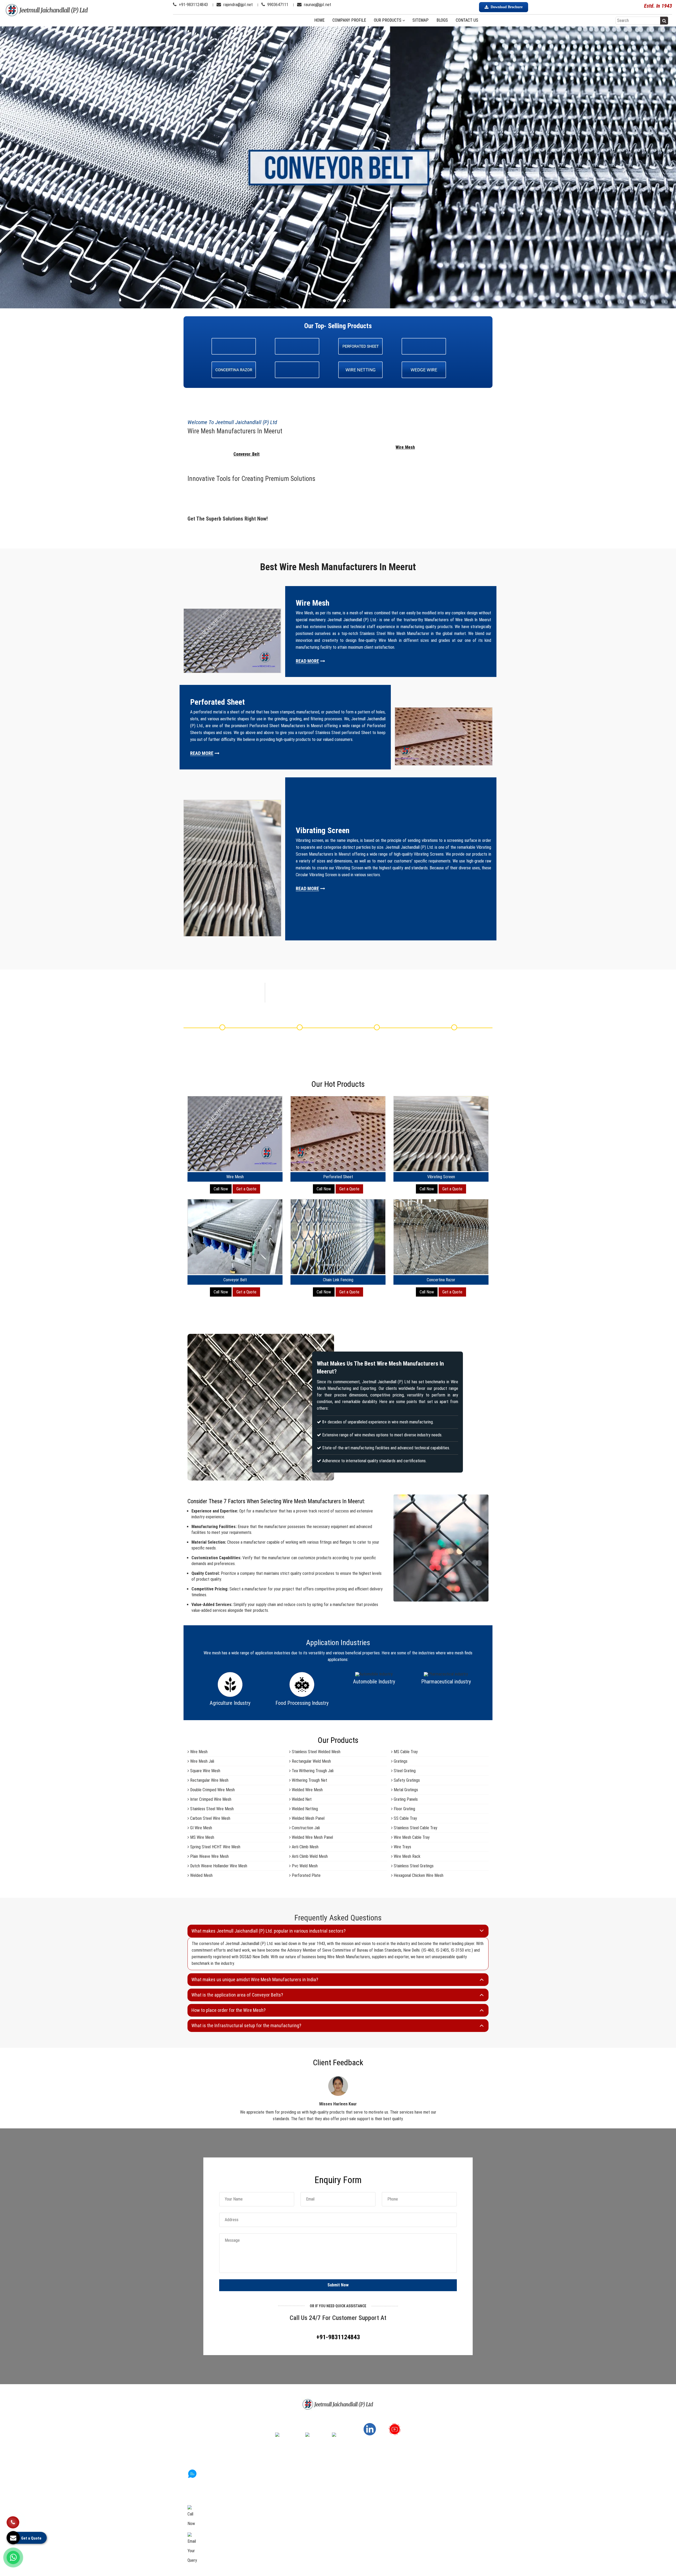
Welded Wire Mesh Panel (312, 1837)
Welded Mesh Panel (308, 1818)
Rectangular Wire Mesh (209, 1780)
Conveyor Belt (247, 454)
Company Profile (349, 20)
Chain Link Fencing (338, 1280)
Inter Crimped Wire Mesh (210, 1799)
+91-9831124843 (193, 4)
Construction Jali (305, 1828)
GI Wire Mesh (201, 1828)
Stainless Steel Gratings (413, 1866)
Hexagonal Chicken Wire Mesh (418, 1875)
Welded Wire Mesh (307, 1790)
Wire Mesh (405, 447)
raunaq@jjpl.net (317, 4)
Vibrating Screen (441, 1177)
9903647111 (277, 4)
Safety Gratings (406, 1780)
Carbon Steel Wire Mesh (210, 1818)
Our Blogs (275, 2508)
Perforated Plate (306, 1875)
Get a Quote (246, 1189)
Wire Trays (402, 1847)
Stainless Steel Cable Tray (415, 1828)
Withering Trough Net (309, 1780)
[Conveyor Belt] (235, 1273)
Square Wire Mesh (205, 1771)
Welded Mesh (201, 1875)
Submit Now (338, 2285)
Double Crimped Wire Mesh (212, 1790)
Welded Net (301, 1799)
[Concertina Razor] (441, 1273)
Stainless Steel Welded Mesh (316, 1752)
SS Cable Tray (405, 1818)
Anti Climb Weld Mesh (309, 1856)
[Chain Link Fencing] (338, 1273)
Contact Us (467, 20)
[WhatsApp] (13, 2558)
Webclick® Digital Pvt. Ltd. (392, 2566)
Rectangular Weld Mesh (311, 1761)
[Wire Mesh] (235, 1170)
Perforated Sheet (338, 1177)
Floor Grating (404, 1809)
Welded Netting (304, 1809)
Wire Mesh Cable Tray (411, 1837)
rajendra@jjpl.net (238, 4)
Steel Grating (404, 1771)
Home (319, 20)
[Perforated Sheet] (338, 1170)
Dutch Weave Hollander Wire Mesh (218, 1866)
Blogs (442, 20)
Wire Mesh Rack (407, 1856)
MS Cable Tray (405, 1752)
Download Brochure (507, 7)
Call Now (221, 1189)
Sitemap (421, 20)
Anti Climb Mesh (305, 1847)
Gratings (400, 1761)
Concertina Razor (441, 1280)
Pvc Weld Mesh (304, 1866)
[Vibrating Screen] (441, 1170)
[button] (51, 167)
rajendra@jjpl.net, (217, 2542)
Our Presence (278, 2493)
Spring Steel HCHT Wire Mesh (215, 1847)
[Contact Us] (13, 2521)
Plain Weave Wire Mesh (209, 1856)
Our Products (388, 20)
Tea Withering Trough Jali (312, 1771)
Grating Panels (405, 1799)
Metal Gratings (405, 1790)
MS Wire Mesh (202, 1837)
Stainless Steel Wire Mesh (211, 1809)
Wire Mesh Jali (202, 1761)
